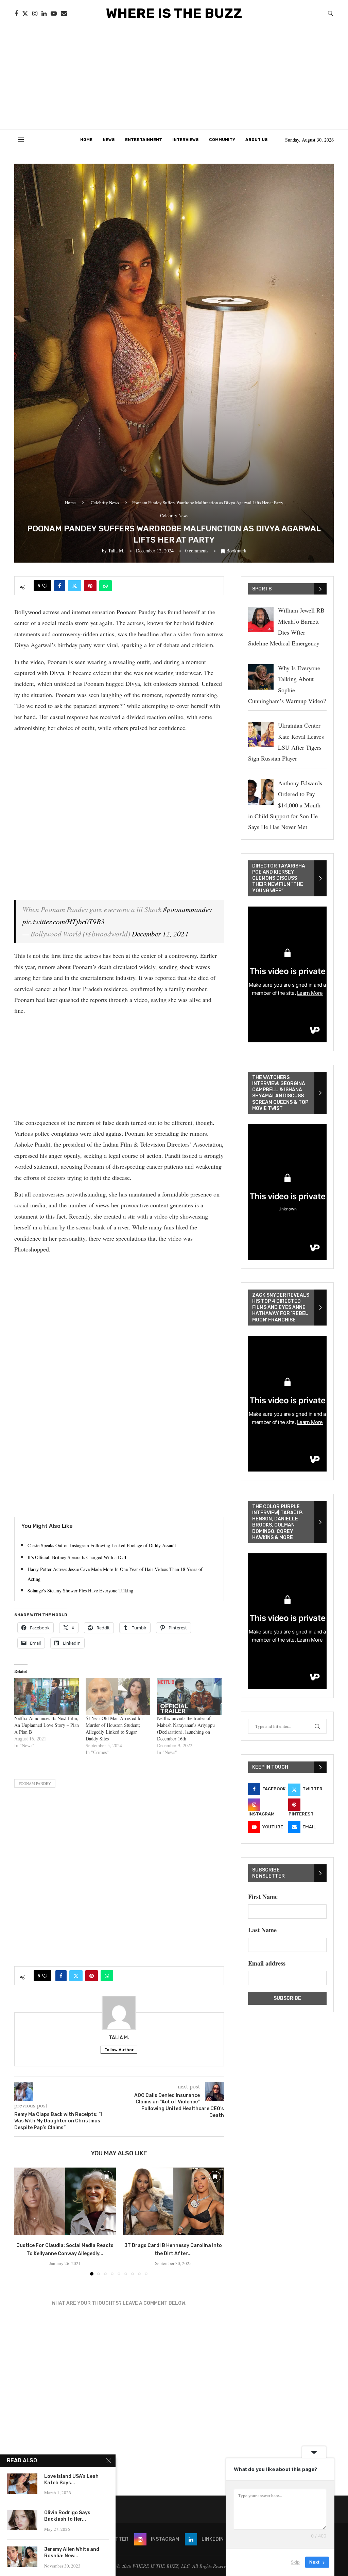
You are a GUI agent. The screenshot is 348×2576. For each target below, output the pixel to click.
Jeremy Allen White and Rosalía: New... (72, 2553)
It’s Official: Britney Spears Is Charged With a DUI (77, 1557)
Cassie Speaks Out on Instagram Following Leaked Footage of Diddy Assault (102, 1545)
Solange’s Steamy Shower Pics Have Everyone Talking (80, 1591)
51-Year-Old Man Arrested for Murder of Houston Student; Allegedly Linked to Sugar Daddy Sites (114, 1728)
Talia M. (116, 551)
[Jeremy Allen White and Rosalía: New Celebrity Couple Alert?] (22, 2557)
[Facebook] (16, 14)
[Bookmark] (107, 2177)
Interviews (186, 140)
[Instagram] (35, 14)
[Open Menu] (21, 140)
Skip (295, 2562)
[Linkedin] (44, 14)
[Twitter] (25, 14)
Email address (267, 1963)
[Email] (64, 14)
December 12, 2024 (160, 934)
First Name (263, 1897)
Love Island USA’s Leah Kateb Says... (71, 2480)
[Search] (330, 14)
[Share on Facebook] (60, 586)
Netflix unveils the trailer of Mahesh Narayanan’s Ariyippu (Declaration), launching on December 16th (186, 1728)
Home (86, 140)
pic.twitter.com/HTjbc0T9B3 (64, 921)
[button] (23, 2221)
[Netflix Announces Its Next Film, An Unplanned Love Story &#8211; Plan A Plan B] (47, 1696)
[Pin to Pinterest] (90, 586)
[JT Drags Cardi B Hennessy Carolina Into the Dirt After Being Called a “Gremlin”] (173, 2201)
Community (222, 140)
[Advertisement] (174, 78)
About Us (257, 140)
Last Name (262, 1930)
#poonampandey (187, 909)
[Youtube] (54, 14)
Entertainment (144, 140)
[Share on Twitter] (75, 586)
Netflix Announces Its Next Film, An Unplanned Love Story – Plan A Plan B (47, 1725)
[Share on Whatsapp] (106, 586)
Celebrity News (105, 503)
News (109, 140)
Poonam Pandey (35, 1783)
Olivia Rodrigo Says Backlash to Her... (67, 2516)
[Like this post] (45, 586)
